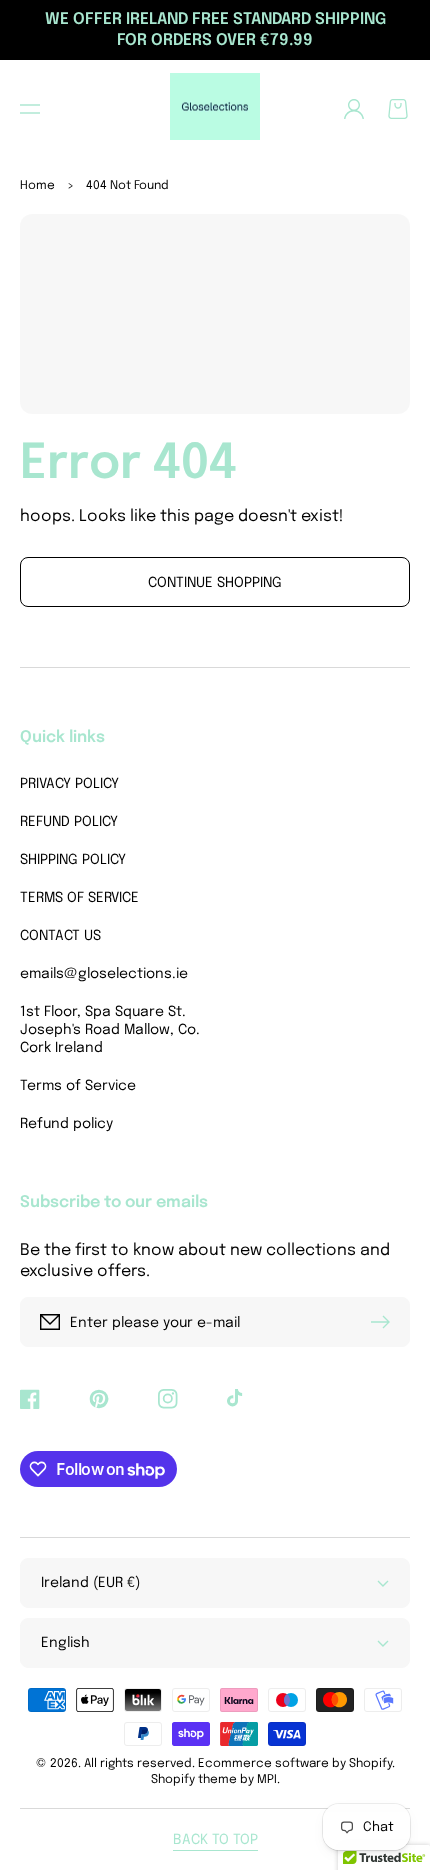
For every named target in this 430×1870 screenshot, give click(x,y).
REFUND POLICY (69, 822)
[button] (30, 109)
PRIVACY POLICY (69, 784)
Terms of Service (78, 1086)
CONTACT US (60, 936)
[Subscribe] (385, 1322)
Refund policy (66, 1124)
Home (37, 186)
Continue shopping (215, 583)
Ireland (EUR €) (90, 1583)
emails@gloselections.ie (104, 974)
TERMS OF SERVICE (79, 898)
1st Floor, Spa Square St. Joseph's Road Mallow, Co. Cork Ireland (110, 1030)
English (65, 1643)
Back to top (215, 1840)
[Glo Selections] (215, 109)
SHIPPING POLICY (73, 860)
